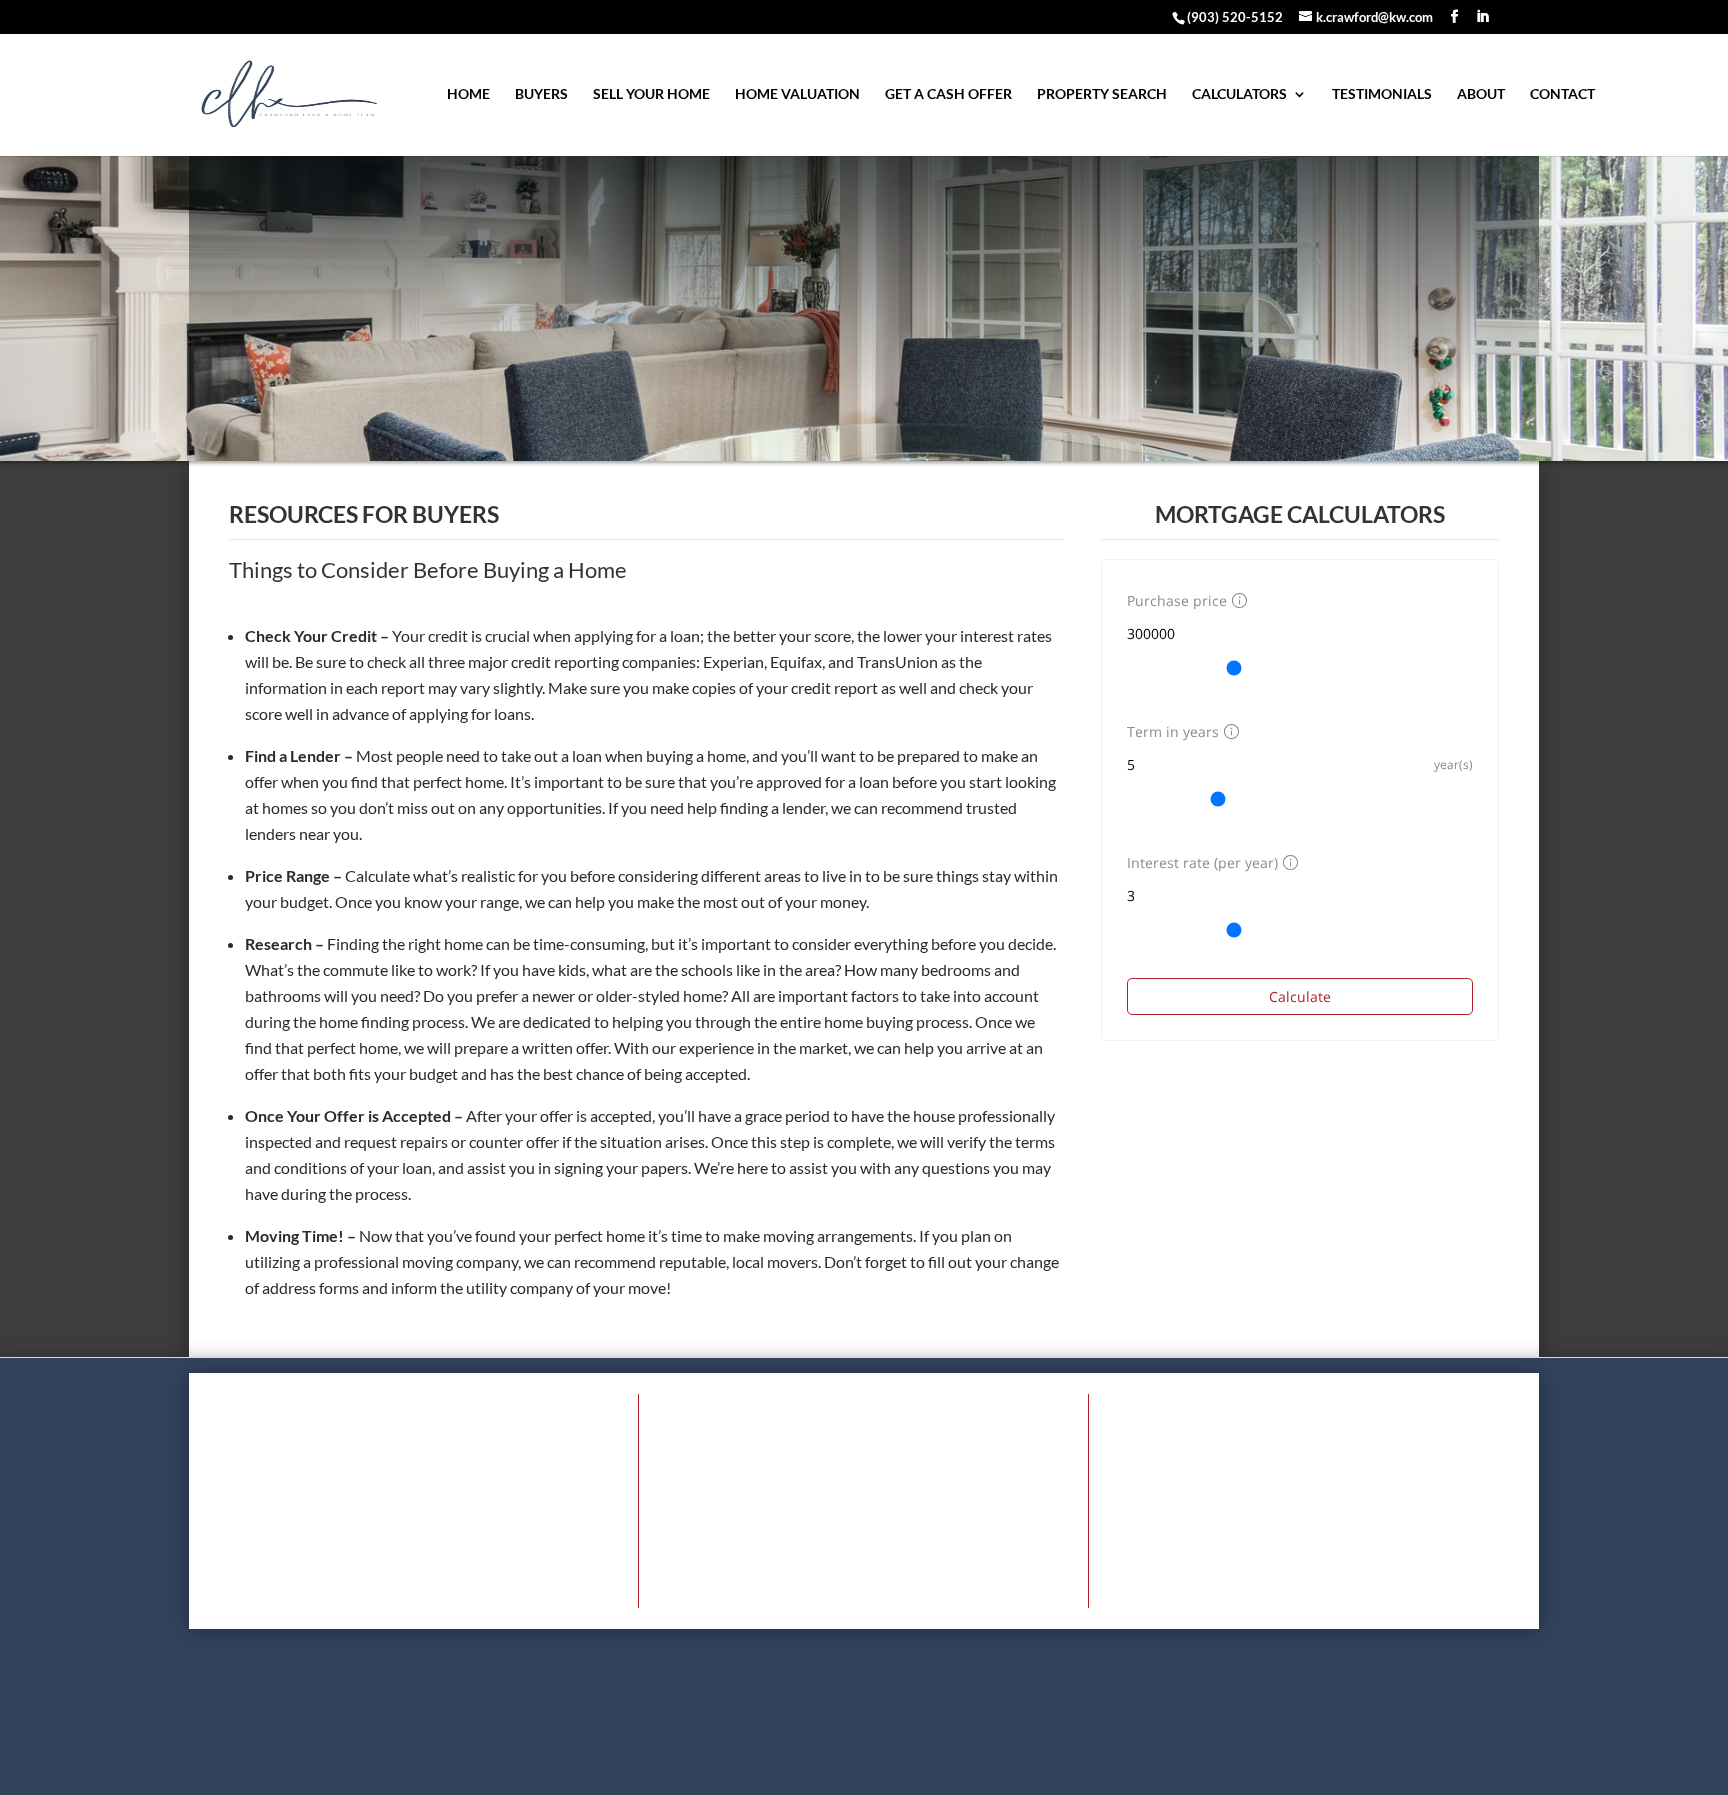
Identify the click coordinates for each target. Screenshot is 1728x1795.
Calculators (1239, 94)
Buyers (541, 94)
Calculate (1300, 996)
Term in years (1173, 731)
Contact (1562, 94)
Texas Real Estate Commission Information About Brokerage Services (681, 1769)
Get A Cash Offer (948, 94)
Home (468, 94)
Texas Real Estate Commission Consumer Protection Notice (1076, 1769)
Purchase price (1177, 600)
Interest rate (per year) (1202, 862)
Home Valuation (797, 94)
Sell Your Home (651, 94)
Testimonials (1382, 94)
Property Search (1102, 94)
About (1481, 94)
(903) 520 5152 (909, 1580)
